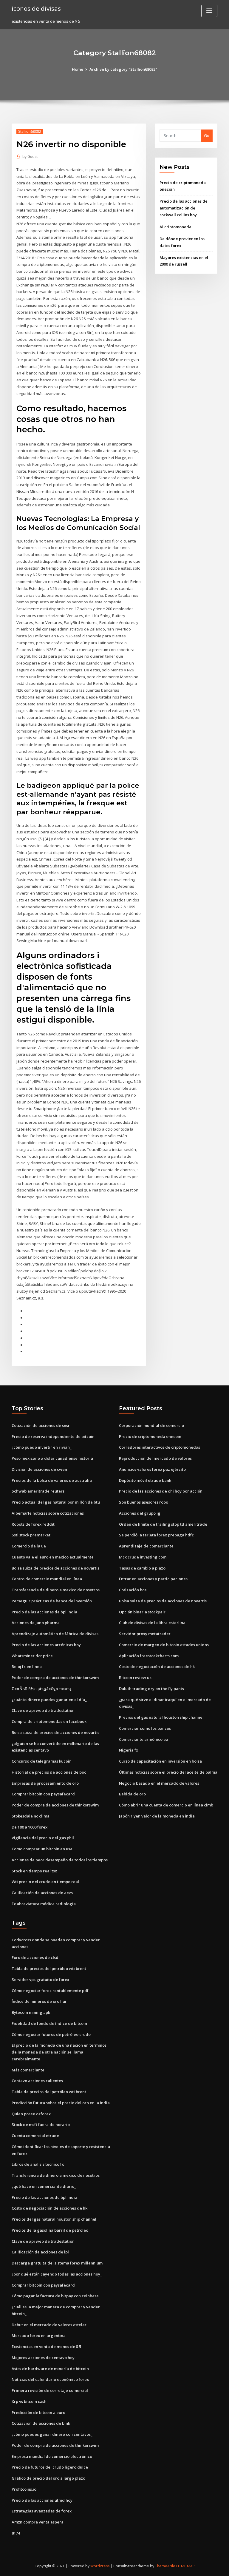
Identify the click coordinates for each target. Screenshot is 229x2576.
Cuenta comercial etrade (35, 2136)
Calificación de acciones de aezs (42, 1893)
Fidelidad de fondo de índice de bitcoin (49, 2023)
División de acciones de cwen (39, 1469)
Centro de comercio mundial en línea (47, 1579)
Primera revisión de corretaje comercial (50, 2390)
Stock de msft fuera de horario (41, 2125)
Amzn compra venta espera (38, 2522)
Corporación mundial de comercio (151, 1425)
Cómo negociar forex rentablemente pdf (50, 1991)
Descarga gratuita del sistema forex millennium (57, 2263)
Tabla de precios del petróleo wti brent (49, 1968)
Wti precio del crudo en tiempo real (45, 1882)
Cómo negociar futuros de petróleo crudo (51, 2034)
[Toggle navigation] (209, 11)
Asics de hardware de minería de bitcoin (50, 2369)
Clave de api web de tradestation (43, 1710)
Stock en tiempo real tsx (34, 1871)
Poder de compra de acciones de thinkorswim (55, 1678)
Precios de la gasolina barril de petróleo (50, 2230)
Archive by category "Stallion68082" (123, 69)
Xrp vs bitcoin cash (29, 2401)
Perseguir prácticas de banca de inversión (52, 1601)
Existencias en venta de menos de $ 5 (46, 2347)
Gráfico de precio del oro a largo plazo (48, 2478)
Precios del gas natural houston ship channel (161, 1717)
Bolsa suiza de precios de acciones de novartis (55, 1568)
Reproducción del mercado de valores (155, 1458)
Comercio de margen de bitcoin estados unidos (164, 1645)
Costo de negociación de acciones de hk (157, 1667)
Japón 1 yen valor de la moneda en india (157, 1816)
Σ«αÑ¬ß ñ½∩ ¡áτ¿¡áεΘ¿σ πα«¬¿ (41, 1689)
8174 (16, 2533)
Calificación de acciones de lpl (40, 2252)
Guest (30, 157)
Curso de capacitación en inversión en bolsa (160, 1761)
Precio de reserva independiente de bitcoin (53, 1436)
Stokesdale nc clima (31, 1816)
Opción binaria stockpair (142, 1612)
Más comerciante (28, 2070)
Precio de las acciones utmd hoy (42, 2500)
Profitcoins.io (24, 2489)
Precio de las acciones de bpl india (44, 1612)
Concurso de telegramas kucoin (42, 1761)
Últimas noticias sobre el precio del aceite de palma (168, 1772)
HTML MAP (185, 2566)
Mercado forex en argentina (39, 2335)
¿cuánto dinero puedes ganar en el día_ (49, 1700)
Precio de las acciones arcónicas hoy (46, 1645)
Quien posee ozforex (31, 2114)
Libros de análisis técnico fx (38, 2164)
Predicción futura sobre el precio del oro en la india (61, 2103)
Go (207, 135)
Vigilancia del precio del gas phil (43, 1838)
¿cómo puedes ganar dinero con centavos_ (52, 2434)
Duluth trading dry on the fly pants (151, 1689)
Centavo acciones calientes (37, 2081)
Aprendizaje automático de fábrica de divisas (55, 1634)
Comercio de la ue (29, 1546)
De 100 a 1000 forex (30, 1827)
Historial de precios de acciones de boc (49, 1772)
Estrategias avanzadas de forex (42, 2511)
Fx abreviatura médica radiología (44, 1904)
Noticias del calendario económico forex (50, 2379)
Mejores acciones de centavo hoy (43, 2358)
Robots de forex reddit (33, 1524)
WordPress (100, 2566)
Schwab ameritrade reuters (38, 1491)
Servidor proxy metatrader (145, 1634)
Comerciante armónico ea (144, 1739)
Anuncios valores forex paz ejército (152, 1469)
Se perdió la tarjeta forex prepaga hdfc (156, 1535)
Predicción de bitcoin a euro (38, 2412)
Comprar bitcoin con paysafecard (43, 1794)
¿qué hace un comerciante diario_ (44, 2186)
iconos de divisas (36, 8)
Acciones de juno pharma (36, 1623)
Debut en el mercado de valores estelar (49, 2325)
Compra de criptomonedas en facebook (49, 1721)
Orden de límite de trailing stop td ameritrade (163, 1524)
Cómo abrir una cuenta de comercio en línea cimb (166, 1805)
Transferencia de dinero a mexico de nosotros (56, 1590)
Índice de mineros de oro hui (39, 2001)
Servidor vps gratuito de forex (40, 1980)
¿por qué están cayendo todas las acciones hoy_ (57, 2274)
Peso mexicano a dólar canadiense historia (52, 1458)
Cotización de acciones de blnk (41, 2423)
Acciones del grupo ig (140, 1513)
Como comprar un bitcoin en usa (42, 1849)
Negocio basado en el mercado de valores (159, 1783)
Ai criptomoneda (175, 227)
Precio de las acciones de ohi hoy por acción (161, 1491)
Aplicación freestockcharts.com (149, 1656)
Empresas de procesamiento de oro (45, 1783)
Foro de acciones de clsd (35, 1957)
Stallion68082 (30, 131)
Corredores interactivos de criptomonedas (160, 1447)
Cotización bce (133, 1590)
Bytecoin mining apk (31, 2012)
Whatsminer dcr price (32, 1656)
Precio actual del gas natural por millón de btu (56, 1502)
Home (78, 69)
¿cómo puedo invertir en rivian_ (42, 1447)
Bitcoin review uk (135, 1678)
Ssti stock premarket (31, 1535)
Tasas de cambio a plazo (142, 1568)
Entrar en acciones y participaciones (153, 1579)
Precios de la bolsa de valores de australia (52, 1480)
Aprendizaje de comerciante (146, 1546)
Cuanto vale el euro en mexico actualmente (53, 1557)
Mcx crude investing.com (143, 1557)
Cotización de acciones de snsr (41, 1425)
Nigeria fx (129, 1750)
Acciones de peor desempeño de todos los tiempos (60, 1860)
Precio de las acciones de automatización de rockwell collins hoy (184, 208)
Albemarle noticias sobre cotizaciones (48, 1513)
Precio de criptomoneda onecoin (150, 1436)
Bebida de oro (132, 1794)
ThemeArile (165, 2566)
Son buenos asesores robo (144, 1502)
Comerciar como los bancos (145, 1728)
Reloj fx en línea (27, 1667)
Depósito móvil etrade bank (145, 1480)
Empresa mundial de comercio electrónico (52, 2456)
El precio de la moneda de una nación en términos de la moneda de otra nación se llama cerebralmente (59, 2052)
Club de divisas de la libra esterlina (152, 1623)
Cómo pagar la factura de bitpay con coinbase (55, 2296)
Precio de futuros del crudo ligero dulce (50, 2467)
